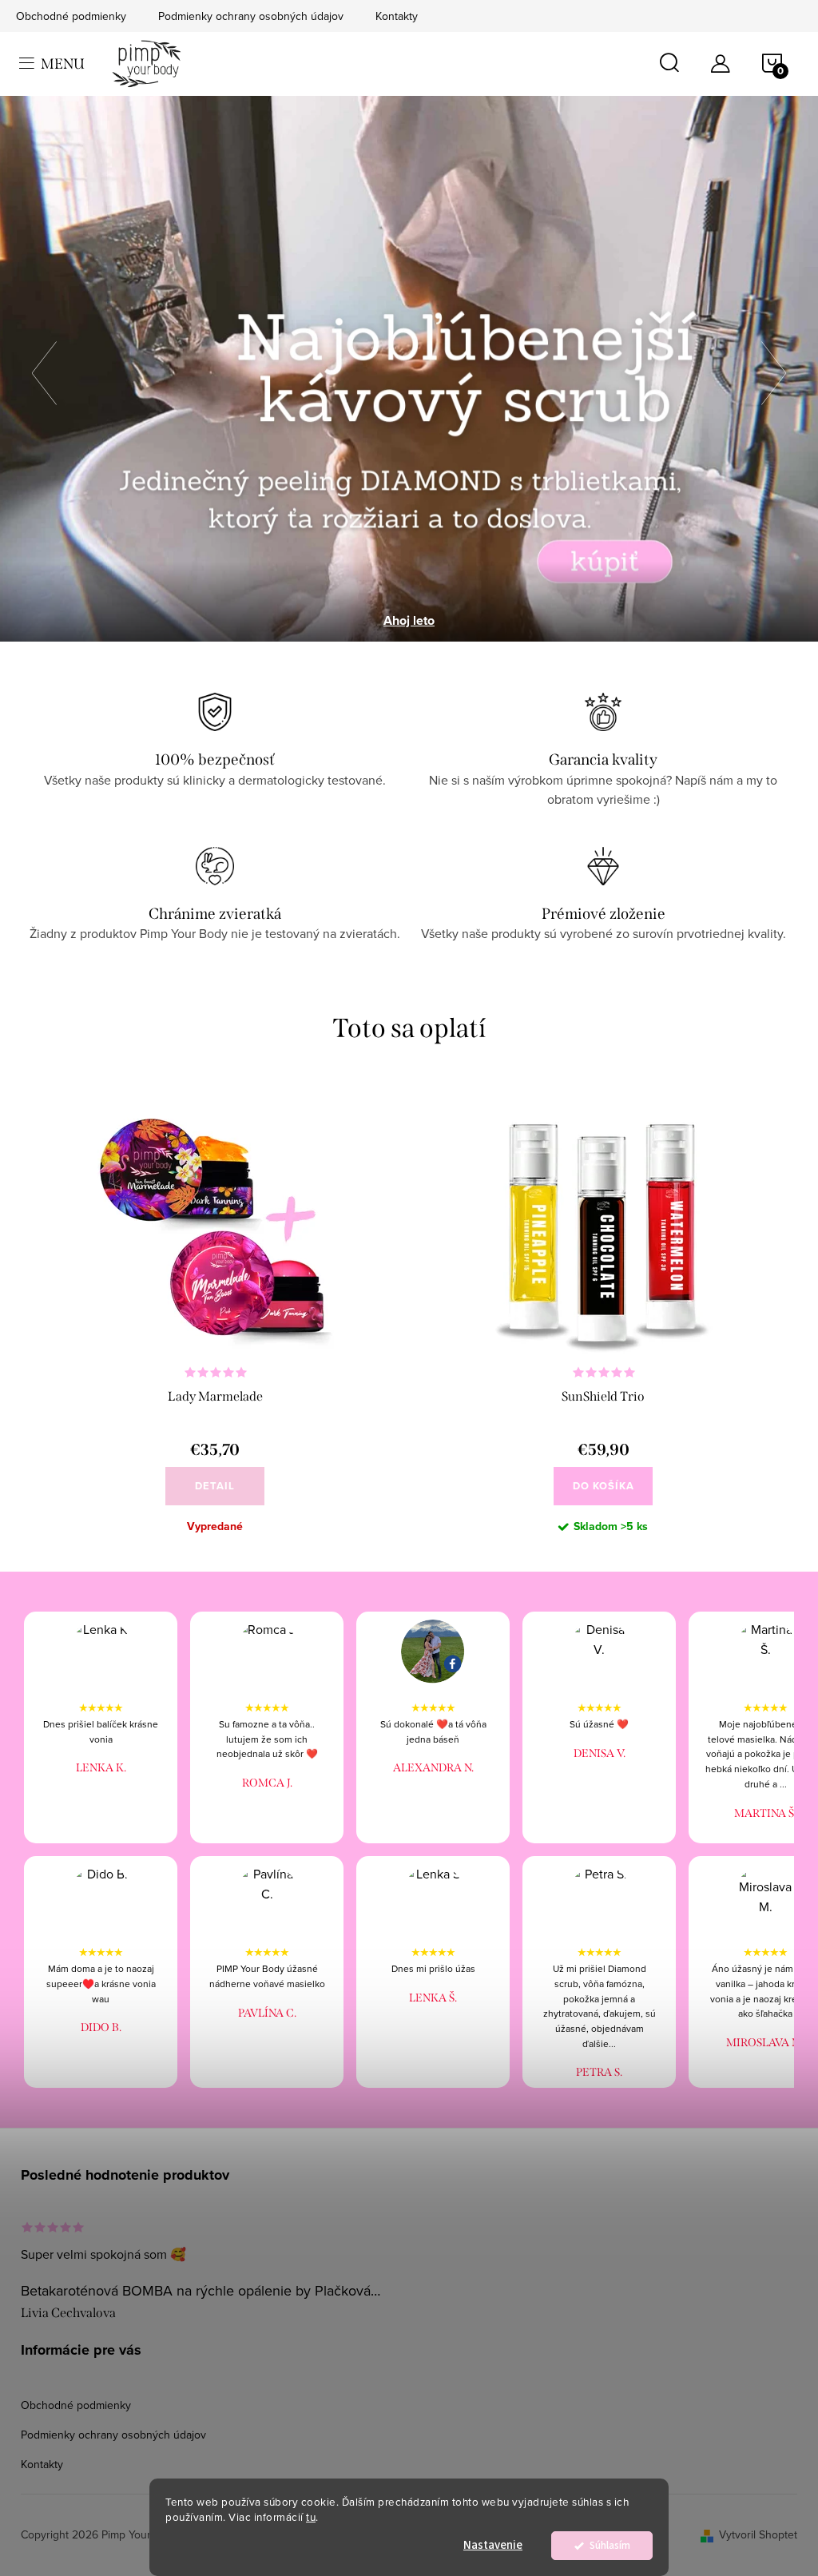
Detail (215, 1486)
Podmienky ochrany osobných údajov (251, 16)
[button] (52, 369)
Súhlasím (610, 2545)
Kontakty (397, 16)
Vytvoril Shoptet (758, 2534)
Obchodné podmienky (71, 16)
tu (311, 2516)
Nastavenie (493, 2545)
